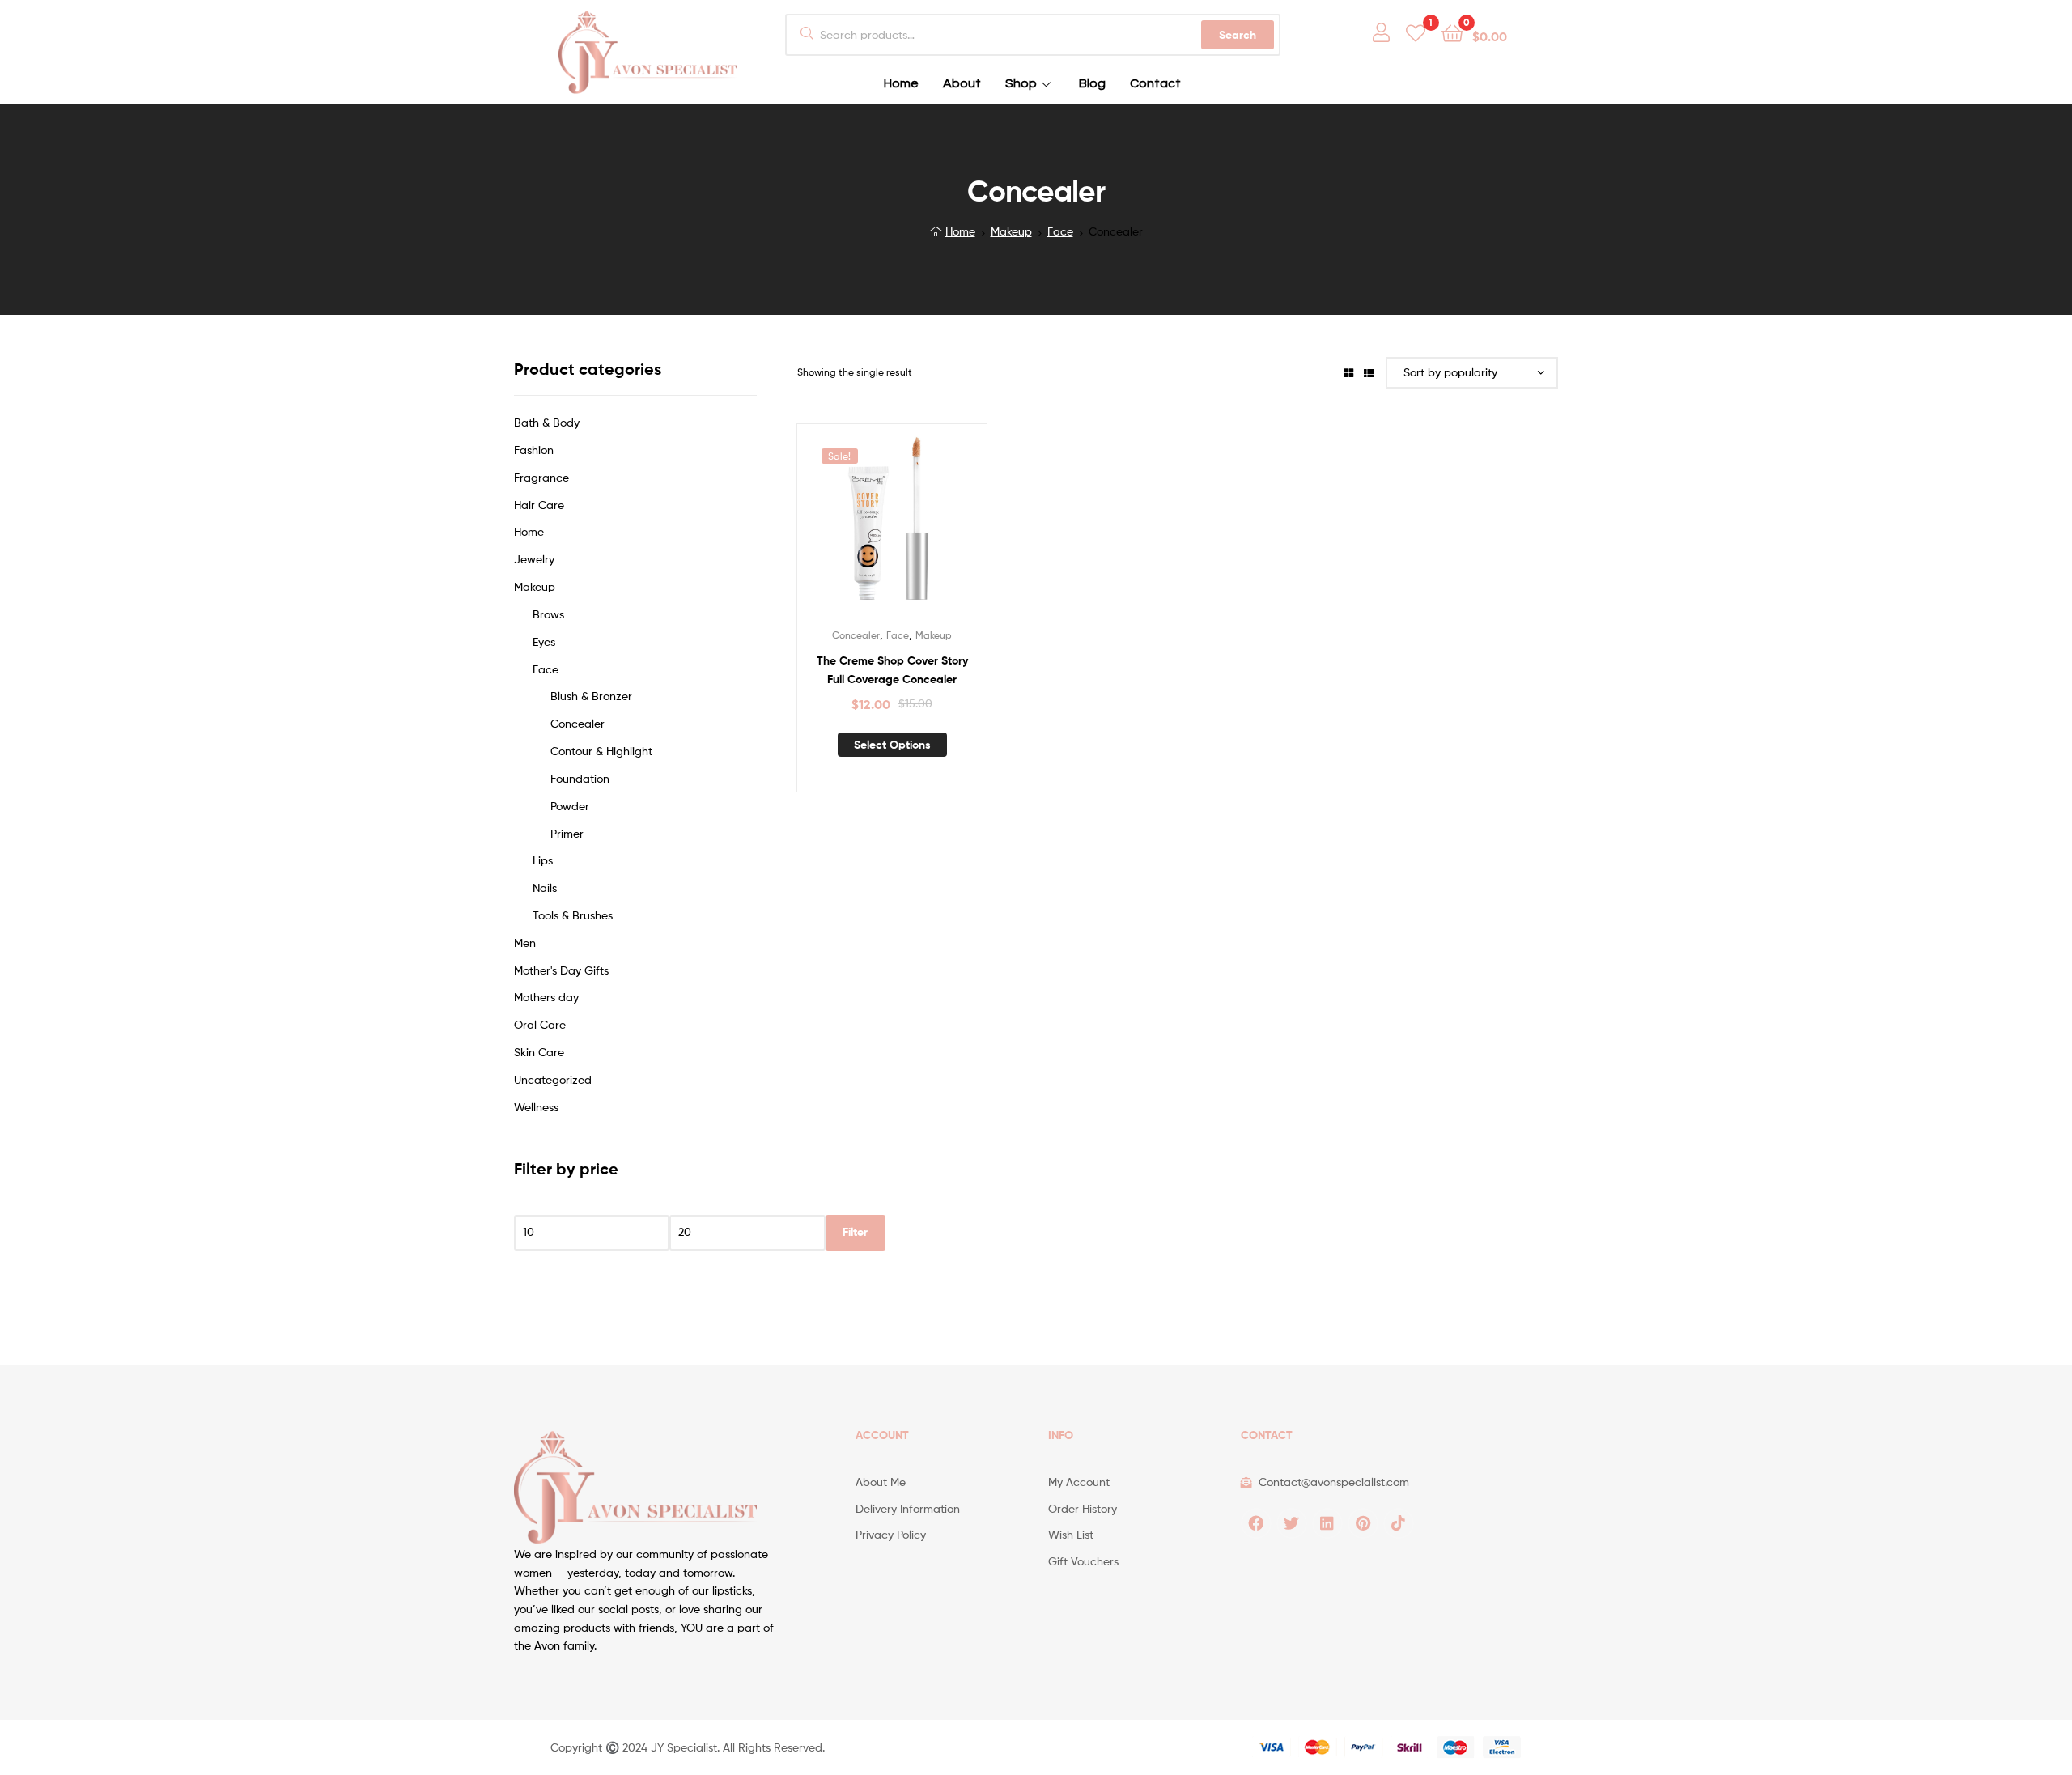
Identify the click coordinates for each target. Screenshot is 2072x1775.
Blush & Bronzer (591, 696)
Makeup (1011, 231)
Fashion (534, 450)
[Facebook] (1256, 1523)
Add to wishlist (872, 528)
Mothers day (546, 997)
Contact (1155, 83)
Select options (892, 745)
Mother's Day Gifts (561, 970)
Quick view (911, 528)
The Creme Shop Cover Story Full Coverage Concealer (892, 670)
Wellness (536, 1107)
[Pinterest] (1363, 1523)
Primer (567, 833)
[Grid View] (1348, 372)
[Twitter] (1292, 1523)
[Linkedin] (1327, 1523)
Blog (1092, 83)
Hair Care (539, 505)
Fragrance (541, 477)
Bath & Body (547, 422)
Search (1238, 35)
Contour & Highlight (601, 751)
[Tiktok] (1399, 1523)
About (962, 83)
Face (1060, 231)
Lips (543, 860)
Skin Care (539, 1052)
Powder (570, 806)
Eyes (544, 641)
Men (525, 943)
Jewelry (534, 559)
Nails (545, 887)
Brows (548, 614)
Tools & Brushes (573, 915)
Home (901, 83)
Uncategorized (553, 1079)
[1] (1416, 32)
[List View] (1369, 372)
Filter (855, 1232)
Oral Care (540, 1024)
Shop (1021, 83)
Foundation (580, 778)
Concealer (856, 635)
